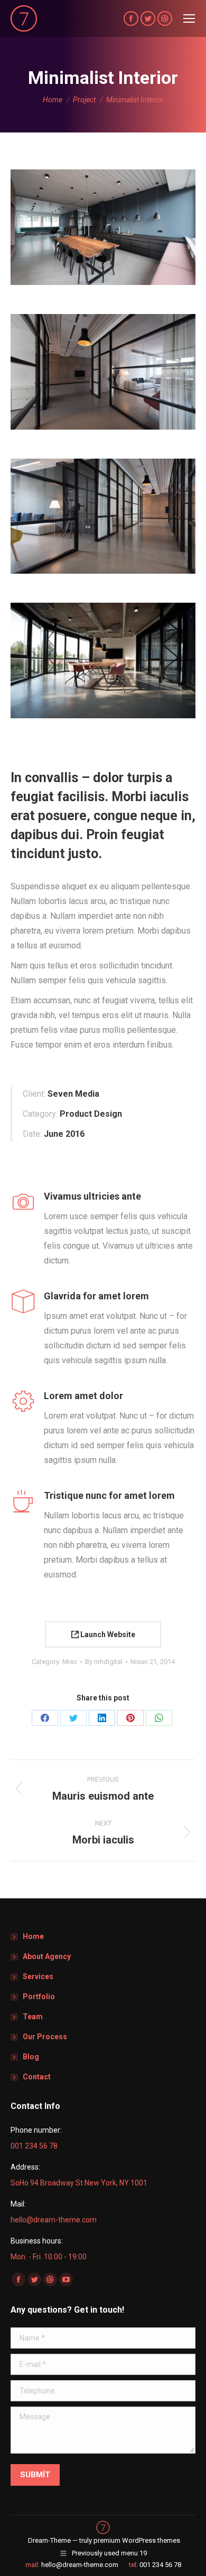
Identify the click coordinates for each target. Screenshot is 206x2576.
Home (33, 1936)
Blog (31, 2057)
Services (38, 1976)
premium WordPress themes (137, 2540)
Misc (70, 1662)
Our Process (45, 2037)
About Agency (47, 1956)
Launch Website (107, 1634)
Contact (37, 2077)
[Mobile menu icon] (189, 18)
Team (33, 2017)
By (104, 1662)
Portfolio (39, 1997)
